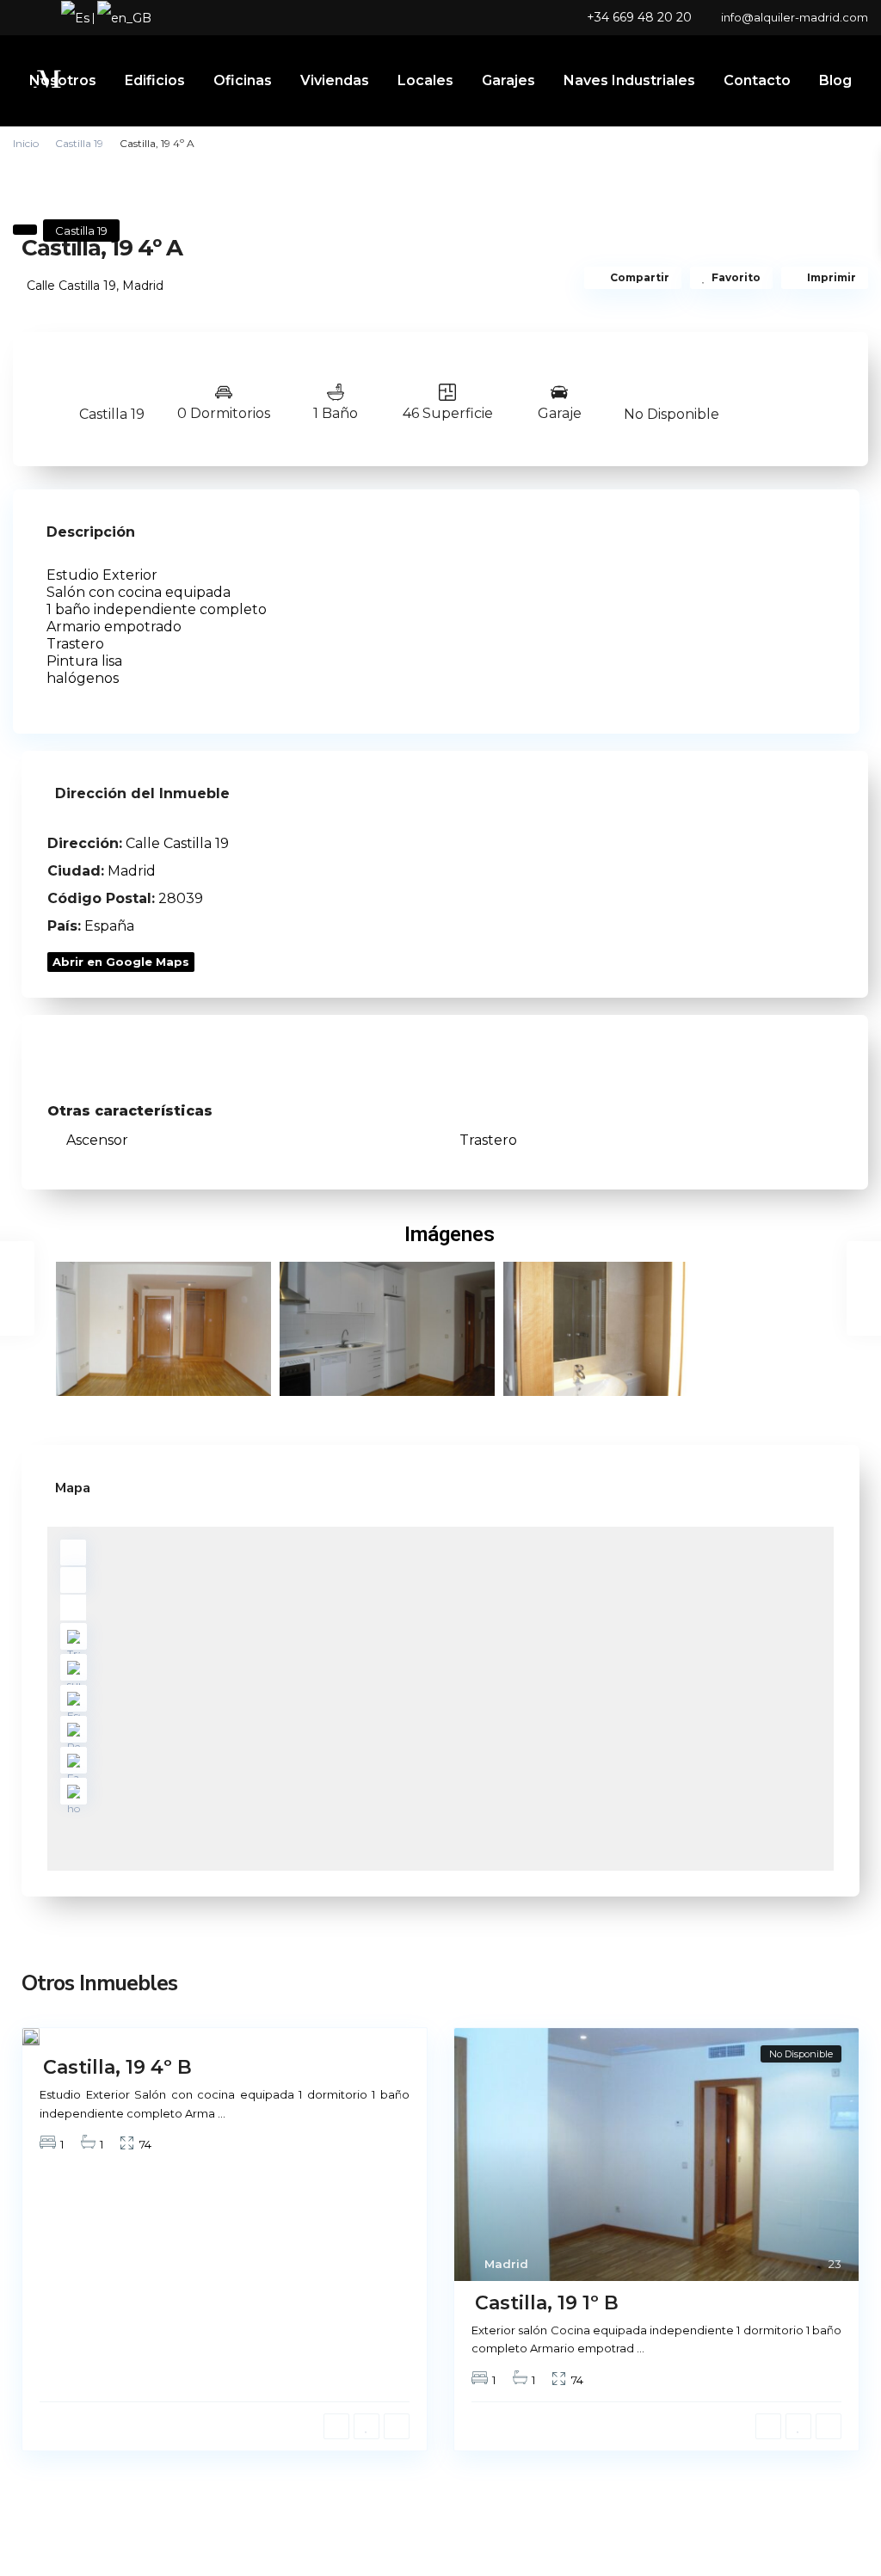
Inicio (26, 143)
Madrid (143, 286)
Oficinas (243, 80)
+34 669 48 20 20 (639, 17)
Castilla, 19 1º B (547, 2303)
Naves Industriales (629, 80)
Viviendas (335, 80)
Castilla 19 (79, 143)
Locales (425, 80)
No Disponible (672, 414)
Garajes (508, 80)
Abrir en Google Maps (121, 962)
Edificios (155, 80)
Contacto (757, 80)
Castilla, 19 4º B (117, 2067)
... (222, 2113)
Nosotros (63, 80)
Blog (835, 80)
